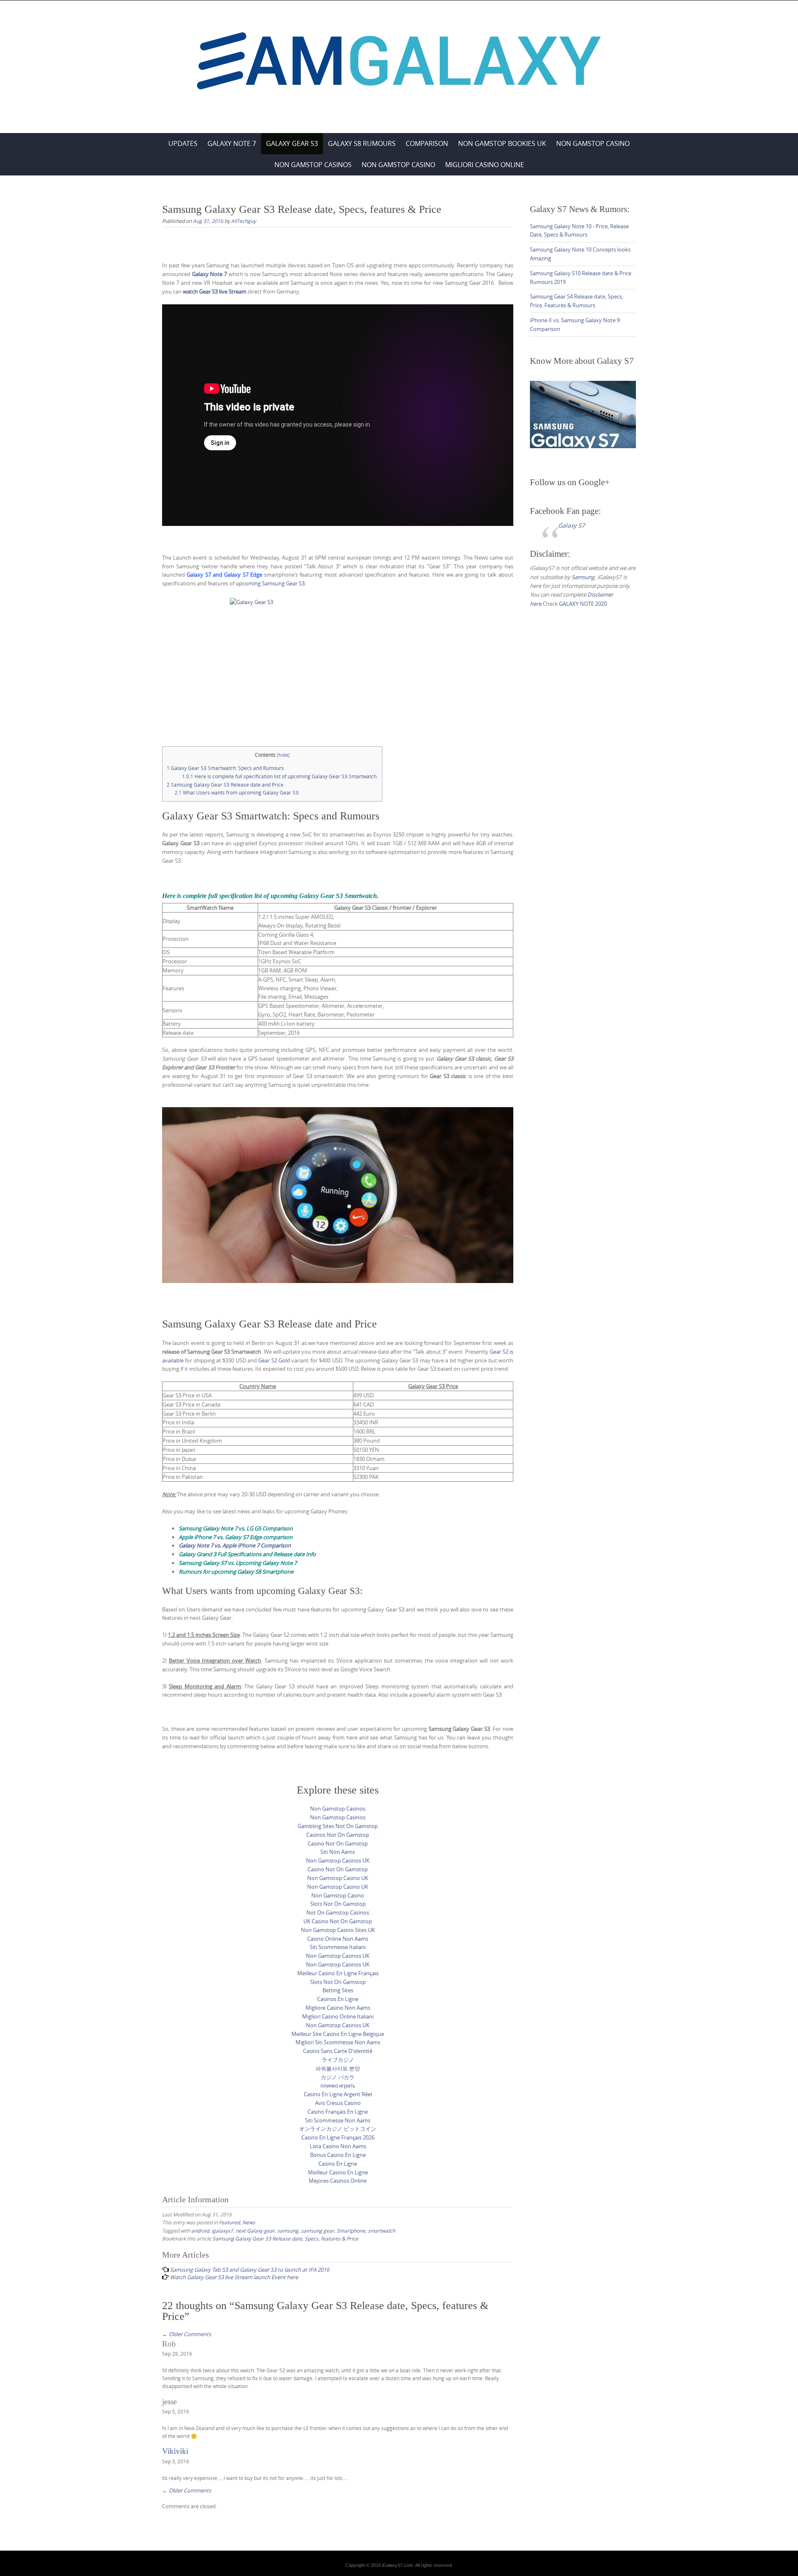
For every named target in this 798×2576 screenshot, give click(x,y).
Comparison (427, 143)
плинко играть (338, 2085)
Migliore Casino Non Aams (338, 2008)
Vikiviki (175, 2451)
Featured (229, 2222)
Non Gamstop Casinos (313, 165)
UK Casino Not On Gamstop (338, 1921)
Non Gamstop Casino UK (338, 1878)
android (200, 2231)
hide (283, 755)
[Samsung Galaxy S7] (583, 414)
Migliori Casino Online (485, 165)
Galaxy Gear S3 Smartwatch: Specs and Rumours (225, 768)
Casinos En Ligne (338, 1999)
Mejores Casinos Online (338, 2181)
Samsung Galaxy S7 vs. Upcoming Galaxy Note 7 (238, 1563)
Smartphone (351, 2231)
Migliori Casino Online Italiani (338, 2016)
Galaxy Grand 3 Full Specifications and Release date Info (247, 1554)
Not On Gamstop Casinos (338, 1912)
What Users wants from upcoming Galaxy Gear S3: (237, 793)
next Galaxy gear (255, 2231)
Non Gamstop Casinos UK (338, 1860)
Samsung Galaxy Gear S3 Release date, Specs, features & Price (285, 2238)
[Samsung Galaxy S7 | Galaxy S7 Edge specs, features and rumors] (399, 65)
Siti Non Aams (338, 1852)
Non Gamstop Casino (593, 143)
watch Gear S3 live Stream (215, 291)
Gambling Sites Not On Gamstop (338, 1826)
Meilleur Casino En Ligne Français (338, 1973)
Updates (183, 143)
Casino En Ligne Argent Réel (338, 2094)
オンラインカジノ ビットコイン (338, 2129)
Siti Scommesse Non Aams (338, 2120)
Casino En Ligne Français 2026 (338, 2137)
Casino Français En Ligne (338, 2112)
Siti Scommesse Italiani (338, 1947)
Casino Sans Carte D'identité (338, 2051)
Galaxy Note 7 (232, 143)
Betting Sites (338, 1990)
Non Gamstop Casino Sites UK (338, 1930)
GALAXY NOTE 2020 (583, 604)
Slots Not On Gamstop (338, 1904)
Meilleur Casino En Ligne (338, 2172)
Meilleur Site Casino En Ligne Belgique (338, 2034)
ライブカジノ (338, 2060)
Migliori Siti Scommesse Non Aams (338, 2042)
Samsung (583, 577)
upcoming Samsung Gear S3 (270, 583)
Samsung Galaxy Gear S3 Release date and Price (225, 785)
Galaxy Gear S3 (292, 143)
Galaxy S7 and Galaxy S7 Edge (224, 575)
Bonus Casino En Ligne (338, 2155)
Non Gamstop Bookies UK (502, 143)
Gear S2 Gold (274, 1360)
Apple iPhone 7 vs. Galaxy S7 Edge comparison (236, 1537)
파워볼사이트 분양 (338, 2068)
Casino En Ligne (338, 2164)
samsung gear (318, 2231)
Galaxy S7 (571, 525)
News (249, 2222)
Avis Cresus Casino (338, 2103)
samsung (288, 2231)
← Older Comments (187, 2334)
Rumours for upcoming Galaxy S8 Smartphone (236, 1572)
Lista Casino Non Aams (338, 2146)
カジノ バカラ (338, 2077)
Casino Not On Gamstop (338, 1843)
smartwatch (382, 2231)
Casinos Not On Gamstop (338, 1835)
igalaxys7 (222, 2231)
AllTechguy (244, 221)
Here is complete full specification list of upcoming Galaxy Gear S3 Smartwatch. (280, 776)
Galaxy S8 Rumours (362, 143)
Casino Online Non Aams (338, 1939)
